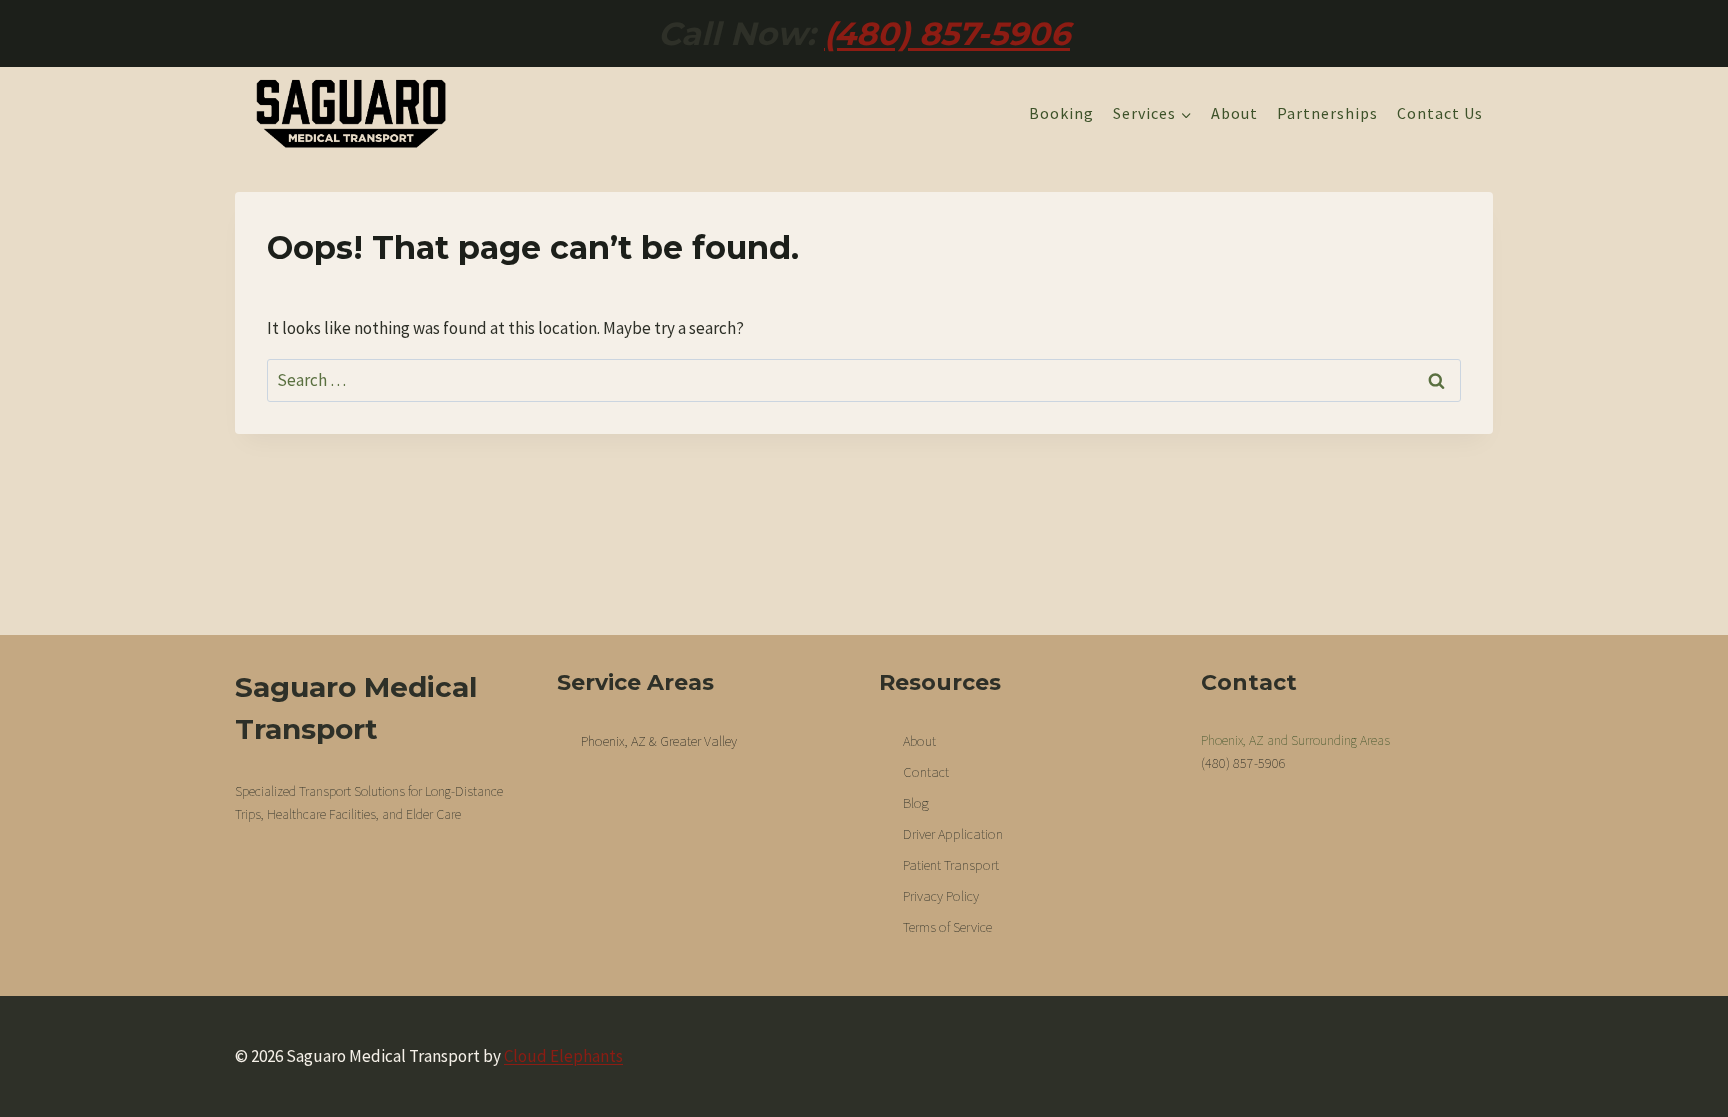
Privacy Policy (941, 896)
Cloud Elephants (563, 1056)
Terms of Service (947, 927)
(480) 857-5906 (947, 33)
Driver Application (953, 834)
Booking (1061, 113)
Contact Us (1440, 113)
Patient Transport (951, 865)
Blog (916, 803)
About (1234, 113)
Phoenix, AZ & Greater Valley (659, 741)
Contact (926, 772)
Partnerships (1327, 113)
